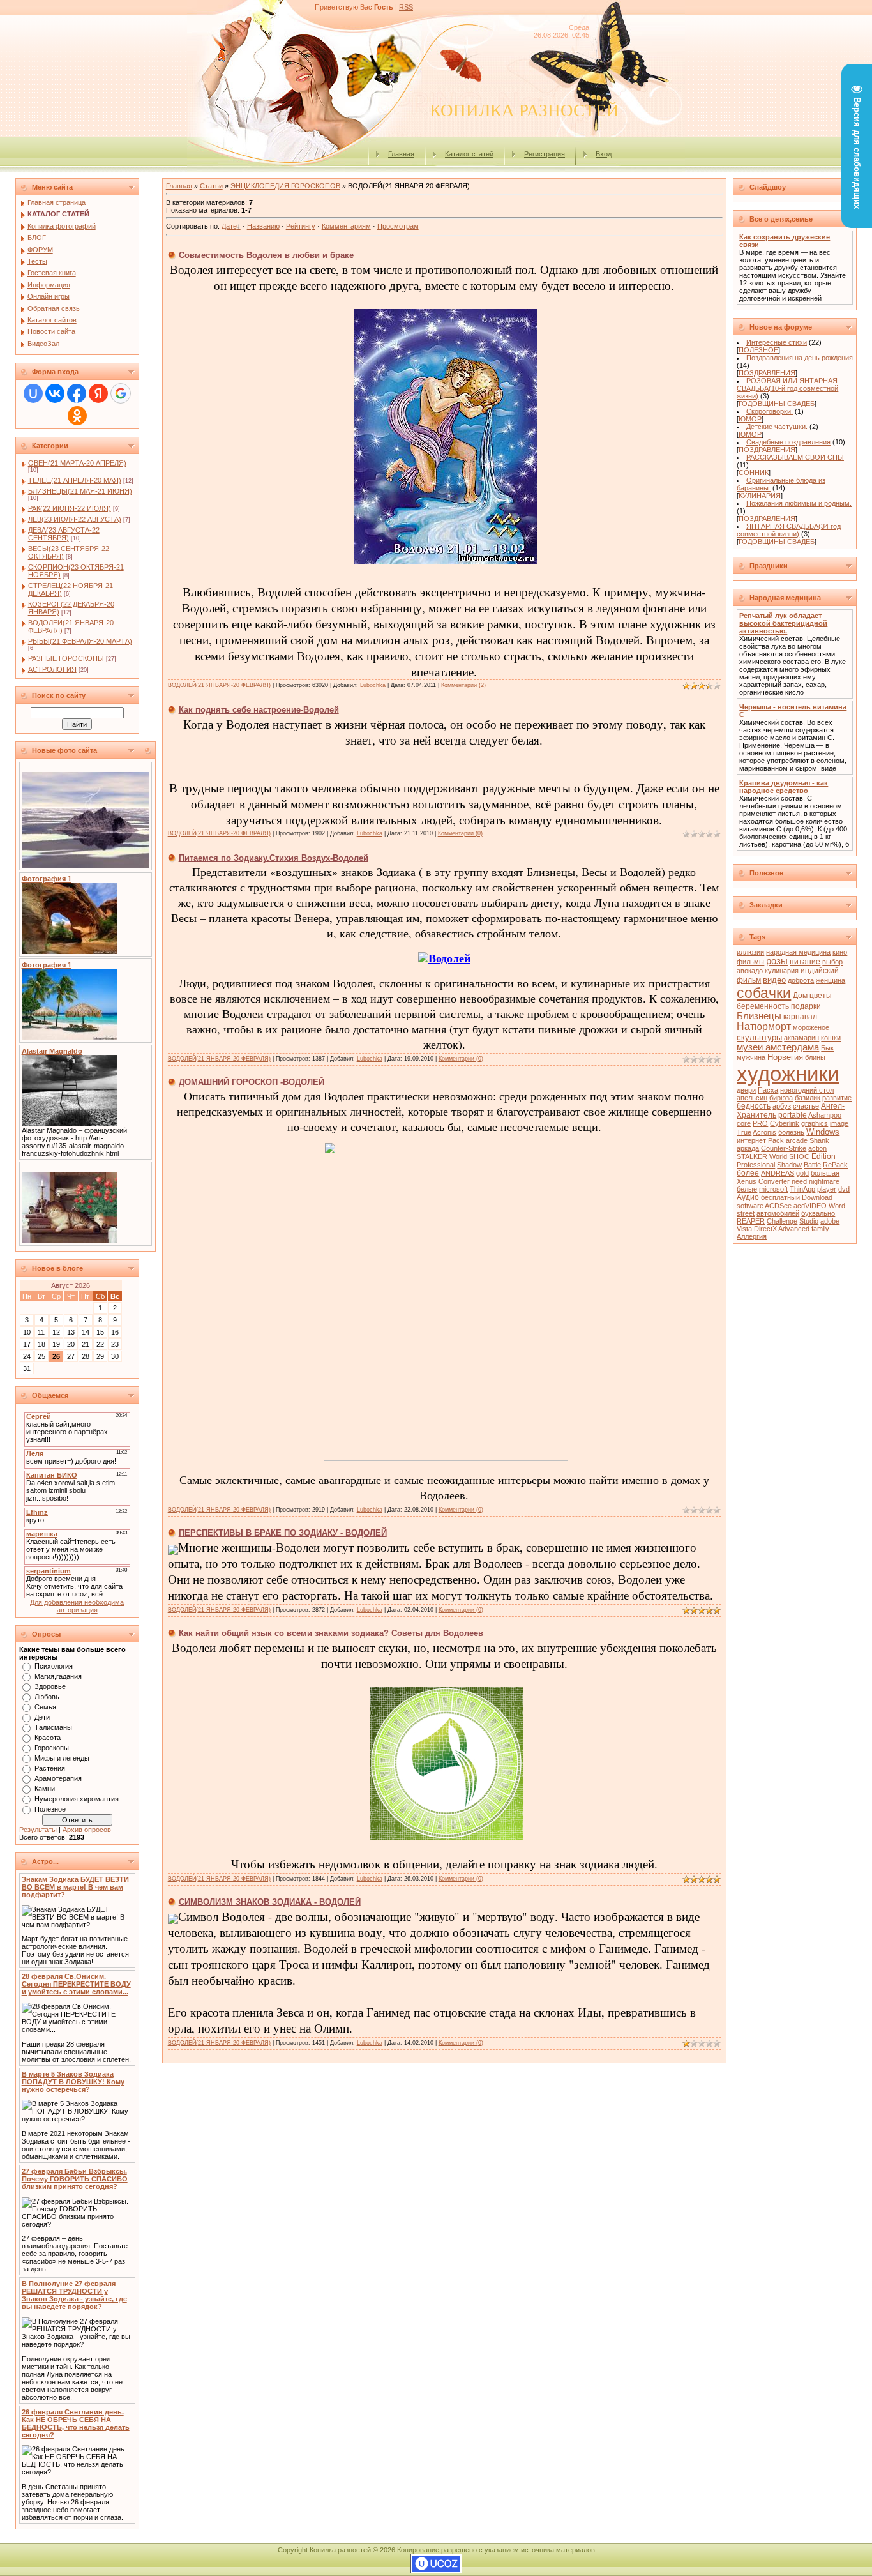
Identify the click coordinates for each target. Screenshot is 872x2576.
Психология (54, 1666)
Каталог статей (469, 154)
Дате (229, 226)
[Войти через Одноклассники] (77, 416)
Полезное (50, 1809)
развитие (837, 1098)
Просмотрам (398, 226)
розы (777, 961)
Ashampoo (825, 1115)
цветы (821, 996)
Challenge (782, 1221)
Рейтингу (301, 226)
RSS (406, 7)
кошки (831, 1038)
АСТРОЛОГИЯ (52, 669)
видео (774, 980)
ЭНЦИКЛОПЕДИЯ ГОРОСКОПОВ (285, 186)
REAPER (751, 1221)
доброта (801, 980)
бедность (754, 1106)
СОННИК (754, 473)
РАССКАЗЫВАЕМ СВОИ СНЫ (795, 457)
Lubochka (373, 685)
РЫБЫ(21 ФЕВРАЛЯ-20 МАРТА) (80, 641)
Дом (800, 996)
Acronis (764, 1132)
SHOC (799, 1156)
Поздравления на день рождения (800, 358)
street (746, 1213)
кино (840, 952)
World (778, 1156)
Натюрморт (764, 1027)
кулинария (782, 971)
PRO (760, 1123)
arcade (797, 1140)
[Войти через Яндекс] (98, 393)
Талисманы (53, 1727)
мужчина (751, 1057)
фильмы (750, 962)
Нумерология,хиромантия (77, 1799)
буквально (818, 1213)
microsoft (773, 1189)
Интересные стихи (777, 342)
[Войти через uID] (33, 393)
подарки (806, 1006)
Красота (48, 1738)
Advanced (794, 1229)
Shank (819, 1140)
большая (825, 1173)
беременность (763, 1006)
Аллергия (752, 1236)
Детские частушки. (777, 427)
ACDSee (778, 1206)
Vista (744, 1229)
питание (805, 962)
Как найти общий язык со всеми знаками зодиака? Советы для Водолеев (331, 1633)
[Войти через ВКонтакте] (55, 393)
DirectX (765, 1229)
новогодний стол (807, 1090)
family (820, 1229)
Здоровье (50, 1686)
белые (747, 1189)
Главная (401, 154)
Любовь (47, 1697)
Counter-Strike (784, 1148)
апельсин (752, 1098)
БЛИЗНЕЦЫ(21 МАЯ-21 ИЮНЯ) (80, 491)
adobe (830, 1221)
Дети (42, 1717)
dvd (844, 1189)
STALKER (752, 1156)
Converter (774, 1181)
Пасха (768, 1090)
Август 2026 (71, 1285)
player (827, 1189)
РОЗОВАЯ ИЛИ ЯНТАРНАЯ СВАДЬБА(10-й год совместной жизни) (787, 388)
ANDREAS (778, 1173)
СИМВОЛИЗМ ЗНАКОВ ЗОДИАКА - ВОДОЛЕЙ (270, 1902)
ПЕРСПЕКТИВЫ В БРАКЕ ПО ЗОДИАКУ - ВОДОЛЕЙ (283, 1533)
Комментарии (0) (460, 833)
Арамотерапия (58, 1778)
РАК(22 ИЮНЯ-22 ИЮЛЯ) (70, 508)
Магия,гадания (58, 1676)
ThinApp (802, 1189)
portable (793, 1115)
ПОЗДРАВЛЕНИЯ (767, 373)
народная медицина (798, 952)
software (750, 1206)
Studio (809, 1221)
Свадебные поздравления (788, 442)
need (799, 1181)
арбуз (782, 1106)
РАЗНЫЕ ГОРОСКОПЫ (66, 658)
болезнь (791, 1132)
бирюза (781, 1098)
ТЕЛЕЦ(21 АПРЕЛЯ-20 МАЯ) (75, 480)
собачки (764, 993)
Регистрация (545, 154)
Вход (604, 154)
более (748, 1173)
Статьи (211, 186)
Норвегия (785, 1057)
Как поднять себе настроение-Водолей (259, 710)
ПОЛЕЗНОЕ (758, 350)
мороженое (811, 1027)
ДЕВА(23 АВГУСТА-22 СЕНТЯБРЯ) (64, 534)
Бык (827, 1048)
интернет (751, 1140)
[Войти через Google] (121, 393)
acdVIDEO (810, 1206)
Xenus (747, 1181)
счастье (806, 1106)
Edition (823, 1156)
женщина (831, 980)
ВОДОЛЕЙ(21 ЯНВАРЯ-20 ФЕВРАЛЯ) (219, 685)
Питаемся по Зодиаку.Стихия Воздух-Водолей (274, 858)
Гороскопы (52, 1748)
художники (788, 1074)
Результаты (38, 1830)
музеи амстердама (778, 1047)
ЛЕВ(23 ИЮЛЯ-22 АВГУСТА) (75, 519)
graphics (815, 1123)
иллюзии (750, 952)
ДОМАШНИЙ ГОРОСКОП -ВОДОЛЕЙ (252, 1082)
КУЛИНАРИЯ (760, 496)
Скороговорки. (770, 411)
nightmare (824, 1181)
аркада (748, 1148)
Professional (756, 1165)
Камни (45, 1789)
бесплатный (780, 1197)
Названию (263, 226)
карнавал (800, 1017)
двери (746, 1090)
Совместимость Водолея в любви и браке (266, 255)
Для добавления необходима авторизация (77, 1606)
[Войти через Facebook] (77, 393)
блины (815, 1057)
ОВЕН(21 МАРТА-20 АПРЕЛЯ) (77, 463)
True (744, 1132)
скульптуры (759, 1037)
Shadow (789, 1165)
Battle (812, 1165)
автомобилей (778, 1213)
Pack (776, 1140)
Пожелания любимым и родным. (799, 503)
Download (817, 1197)
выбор (832, 962)
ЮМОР (750, 419)
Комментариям (346, 226)
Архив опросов (87, 1830)
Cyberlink (785, 1123)
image (839, 1123)
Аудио (748, 1197)
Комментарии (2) (463, 685)
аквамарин (801, 1038)
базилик (808, 1098)
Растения (50, 1768)
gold (802, 1173)
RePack (835, 1165)
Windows (823, 1132)
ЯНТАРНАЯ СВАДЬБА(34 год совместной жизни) (789, 530)
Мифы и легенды (62, 1758)
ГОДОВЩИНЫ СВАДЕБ (777, 404)
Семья (45, 1707)
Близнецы (759, 1016)
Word (837, 1206)
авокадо (750, 971)
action (817, 1148)
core (744, 1123)
